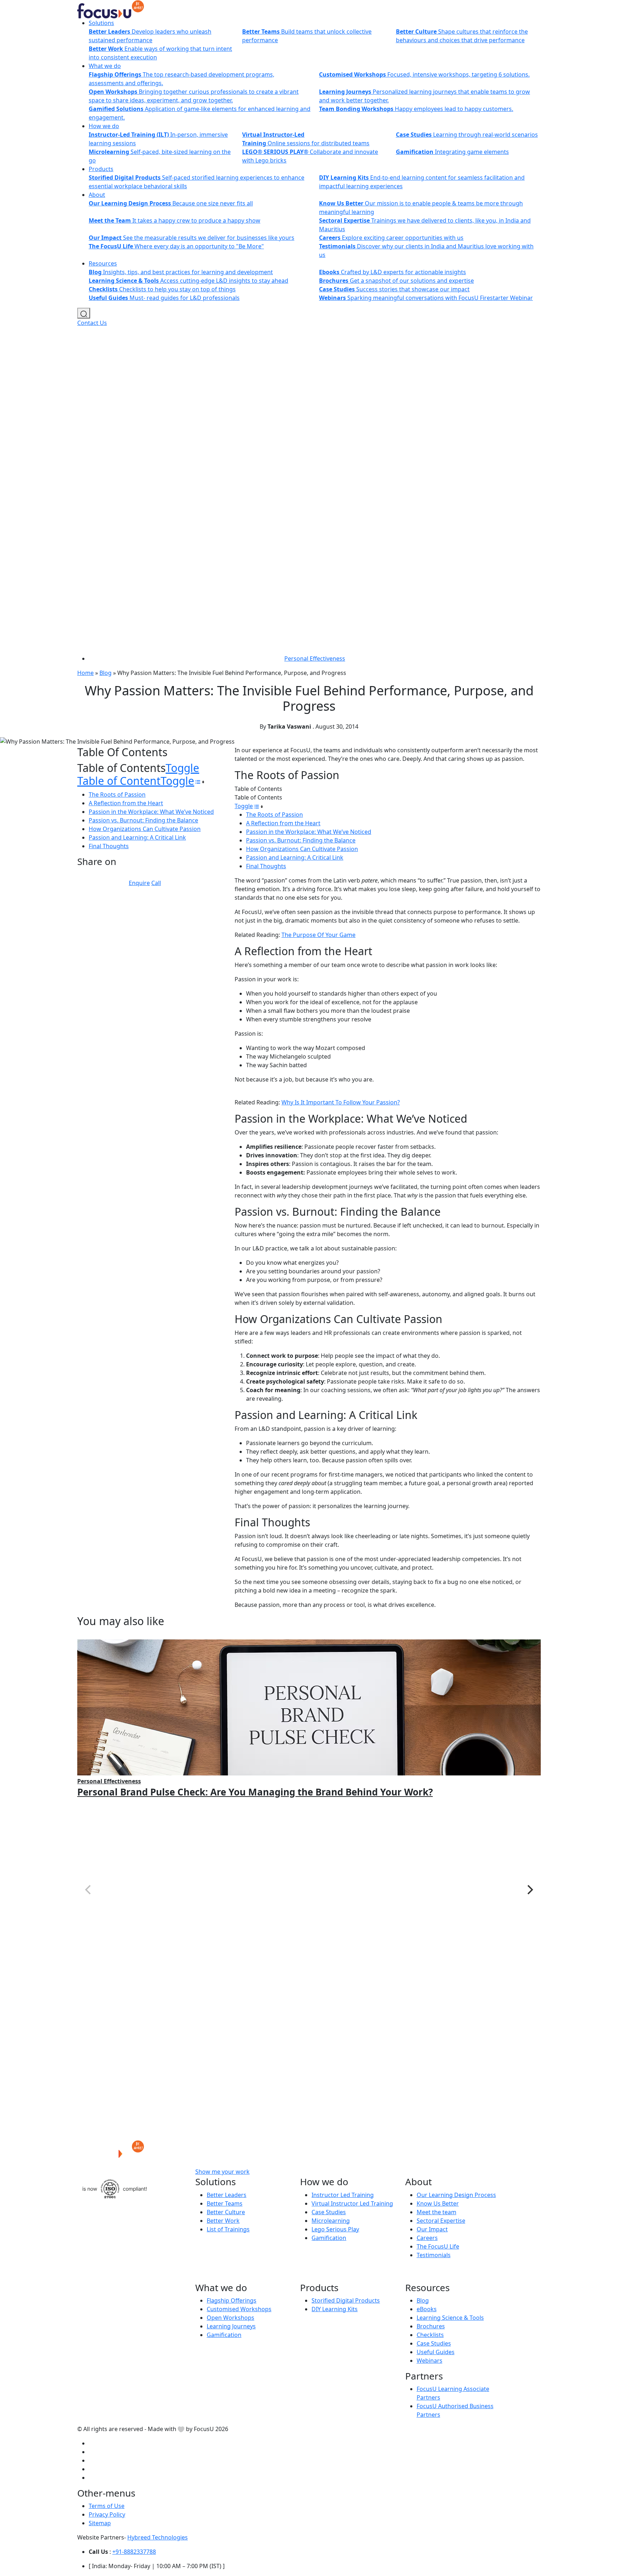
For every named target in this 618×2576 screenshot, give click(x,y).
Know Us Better (438, 2203)
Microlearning (331, 2221)
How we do (104, 126)
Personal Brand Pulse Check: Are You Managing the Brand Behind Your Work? (255, 1792)
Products (101, 169)
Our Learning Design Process (456, 2195)
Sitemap (100, 2523)
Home (85, 673)
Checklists (430, 2335)
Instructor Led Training (343, 2195)
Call (156, 883)
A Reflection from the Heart (126, 803)
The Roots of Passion (117, 794)
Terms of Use (107, 2506)
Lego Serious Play (335, 2229)
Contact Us (92, 323)
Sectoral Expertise (441, 2221)
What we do (105, 66)
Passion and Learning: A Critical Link (137, 837)
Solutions (101, 23)
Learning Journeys (231, 2326)
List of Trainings (228, 2229)
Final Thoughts (109, 846)
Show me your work (222, 2172)
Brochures (431, 2326)
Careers (427, 2238)
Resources (103, 263)
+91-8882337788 (134, 2552)
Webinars (430, 2361)
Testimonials (434, 2255)
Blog (106, 673)
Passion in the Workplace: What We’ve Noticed (151, 812)
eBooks (427, 2309)
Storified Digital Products (346, 2300)
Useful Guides (436, 2352)
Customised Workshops (239, 2309)
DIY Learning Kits (335, 2309)
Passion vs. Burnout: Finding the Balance (143, 820)
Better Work (223, 2221)
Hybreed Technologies (158, 2537)
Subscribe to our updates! (314, 2172)
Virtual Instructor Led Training (352, 2203)
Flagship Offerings (232, 2300)
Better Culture (226, 2212)
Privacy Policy (107, 2514)
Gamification (329, 2238)
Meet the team (436, 2212)
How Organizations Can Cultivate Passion (145, 829)
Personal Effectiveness (315, 658)
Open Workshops (230, 2318)
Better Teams (225, 2203)
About (97, 195)
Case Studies (329, 2212)
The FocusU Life (438, 2246)
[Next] (529, 1890)
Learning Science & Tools (450, 2318)
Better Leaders (227, 2195)
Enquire (139, 883)
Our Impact (432, 2229)
